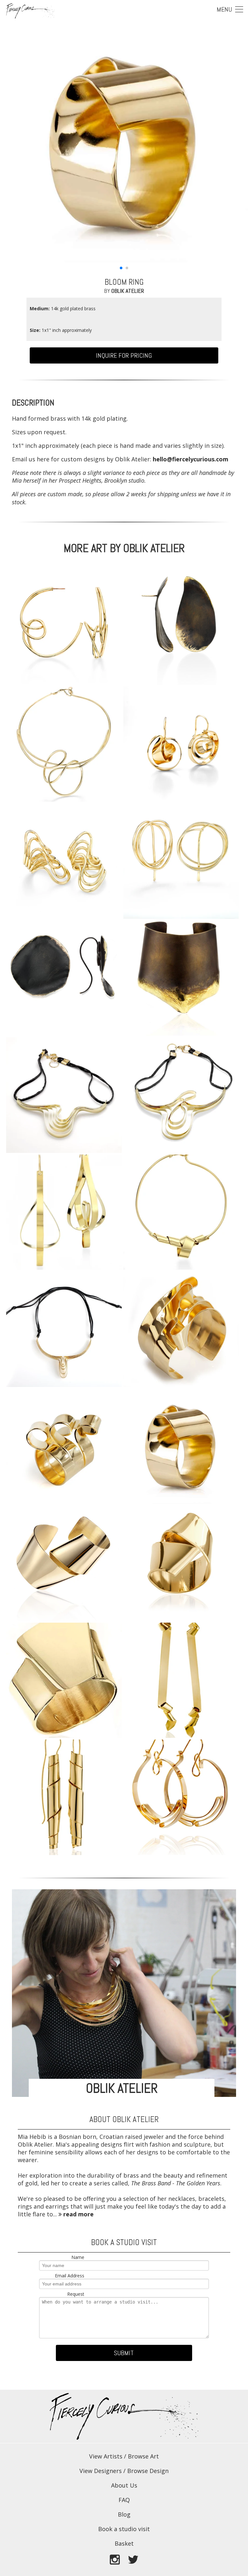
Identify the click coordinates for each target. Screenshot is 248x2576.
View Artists (106, 2456)
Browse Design (148, 2471)
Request (76, 2294)
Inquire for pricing (124, 355)
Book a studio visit (124, 2529)
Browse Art (143, 2456)
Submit (124, 2353)
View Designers (101, 2471)
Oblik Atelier (128, 291)
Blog (124, 2514)
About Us (124, 2485)
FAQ (124, 2500)
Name (78, 2257)
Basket (124, 2543)
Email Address (70, 2276)
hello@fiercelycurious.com (191, 459)
